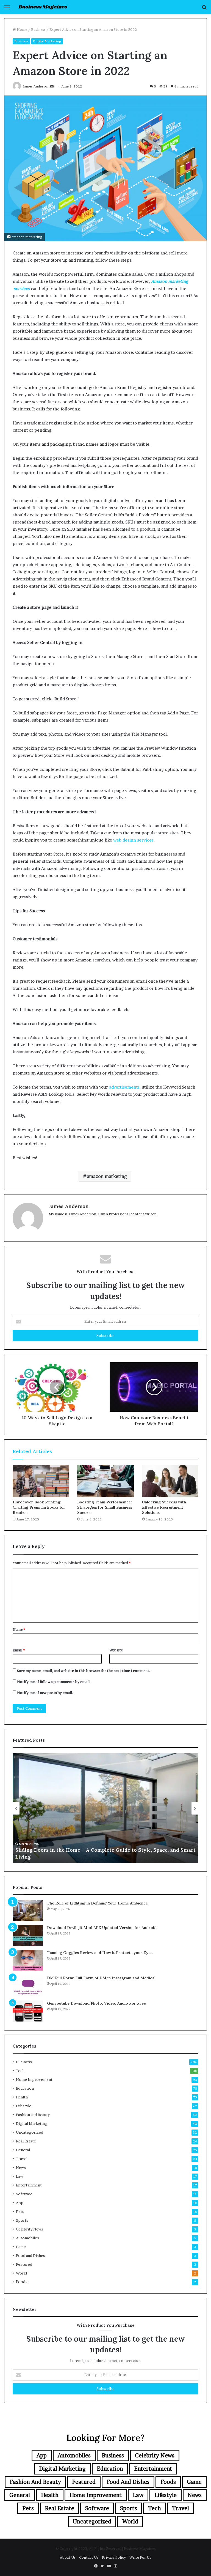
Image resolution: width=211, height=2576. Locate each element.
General (23, 2150)
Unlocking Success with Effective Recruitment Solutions (164, 1507)
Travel (22, 2159)
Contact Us (89, 2557)
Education (25, 2088)
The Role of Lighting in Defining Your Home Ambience (97, 1903)
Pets (20, 2211)
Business (38, 29)
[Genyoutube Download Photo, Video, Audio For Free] (28, 2011)
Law (20, 2176)
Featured (24, 2264)
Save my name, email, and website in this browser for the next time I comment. (84, 1671)
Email (19, 1650)
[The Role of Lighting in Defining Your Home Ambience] (28, 1911)
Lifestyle (24, 2106)
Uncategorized (30, 2132)
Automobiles (27, 2238)
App (20, 2203)
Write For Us (140, 2557)
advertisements (124, 1087)
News (21, 2167)
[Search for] (204, 9)
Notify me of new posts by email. (45, 1693)
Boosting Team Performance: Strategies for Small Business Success (105, 1507)
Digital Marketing (47, 41)
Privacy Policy (114, 2557)
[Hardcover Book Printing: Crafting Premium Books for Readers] (41, 1481)
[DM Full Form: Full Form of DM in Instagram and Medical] (28, 1986)
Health (22, 2097)
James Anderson (69, 1206)
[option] (105, 1808)
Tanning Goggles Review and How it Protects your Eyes (100, 1953)
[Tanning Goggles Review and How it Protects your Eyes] (28, 1961)
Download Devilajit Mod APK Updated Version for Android (102, 1928)
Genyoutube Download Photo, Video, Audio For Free (96, 2003)
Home (22, 29)
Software (24, 2194)
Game (21, 2247)
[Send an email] (52, 86)
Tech (20, 2071)
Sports (22, 2220)
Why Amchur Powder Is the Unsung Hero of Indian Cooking (89, 1857)
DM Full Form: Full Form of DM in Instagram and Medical (101, 1978)
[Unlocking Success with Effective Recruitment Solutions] (170, 1481)
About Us (68, 2557)
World (21, 2273)
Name (19, 1629)
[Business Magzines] (43, 7)
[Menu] (7, 9)
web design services (133, 840)
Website (116, 1650)
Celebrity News (30, 2229)
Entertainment (29, 2185)
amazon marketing (107, 1176)
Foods (22, 2282)
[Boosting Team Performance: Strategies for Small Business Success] (105, 1481)
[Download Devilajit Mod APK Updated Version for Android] (28, 1936)
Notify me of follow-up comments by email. (54, 1682)
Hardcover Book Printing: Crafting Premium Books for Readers (39, 1507)
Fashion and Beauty (33, 2115)
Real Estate (26, 2141)
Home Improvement (34, 2079)
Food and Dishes (30, 2256)
